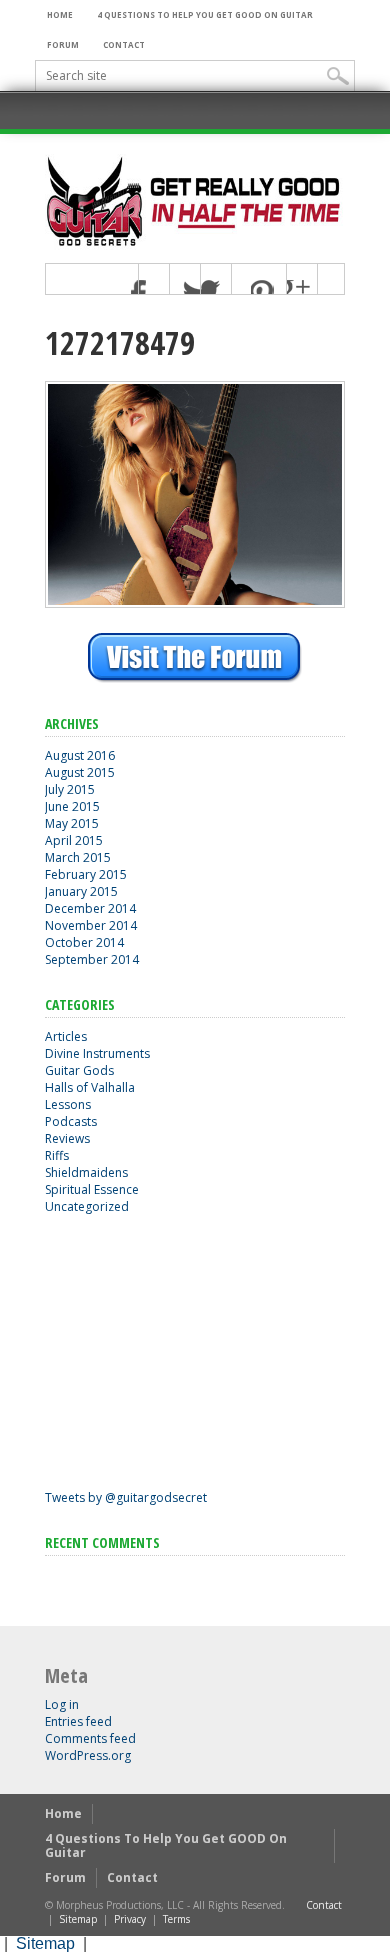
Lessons (68, 1104)
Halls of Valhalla (90, 1087)
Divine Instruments (97, 1053)
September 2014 (92, 959)
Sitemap (78, 1919)
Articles (66, 1036)
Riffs (57, 1155)
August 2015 (80, 772)
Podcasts (71, 1121)
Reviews (67, 1138)
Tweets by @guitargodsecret (126, 1497)
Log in (62, 1704)
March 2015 (78, 857)
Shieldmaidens (86, 1172)
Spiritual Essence (92, 1189)
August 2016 (80, 755)
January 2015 (81, 891)
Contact (124, 44)
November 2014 (91, 925)
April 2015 (74, 840)
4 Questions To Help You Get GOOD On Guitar (205, 14)
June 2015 (72, 806)
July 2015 (70, 789)
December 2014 (90, 908)
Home (60, 14)
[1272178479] (195, 603)
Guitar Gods (79, 1070)
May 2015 (72, 823)
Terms (176, 1919)
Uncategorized (87, 1206)
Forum (63, 44)
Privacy (130, 1919)
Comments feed (90, 1738)
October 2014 (84, 942)
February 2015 (86, 874)
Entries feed (78, 1721)
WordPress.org (88, 1755)
